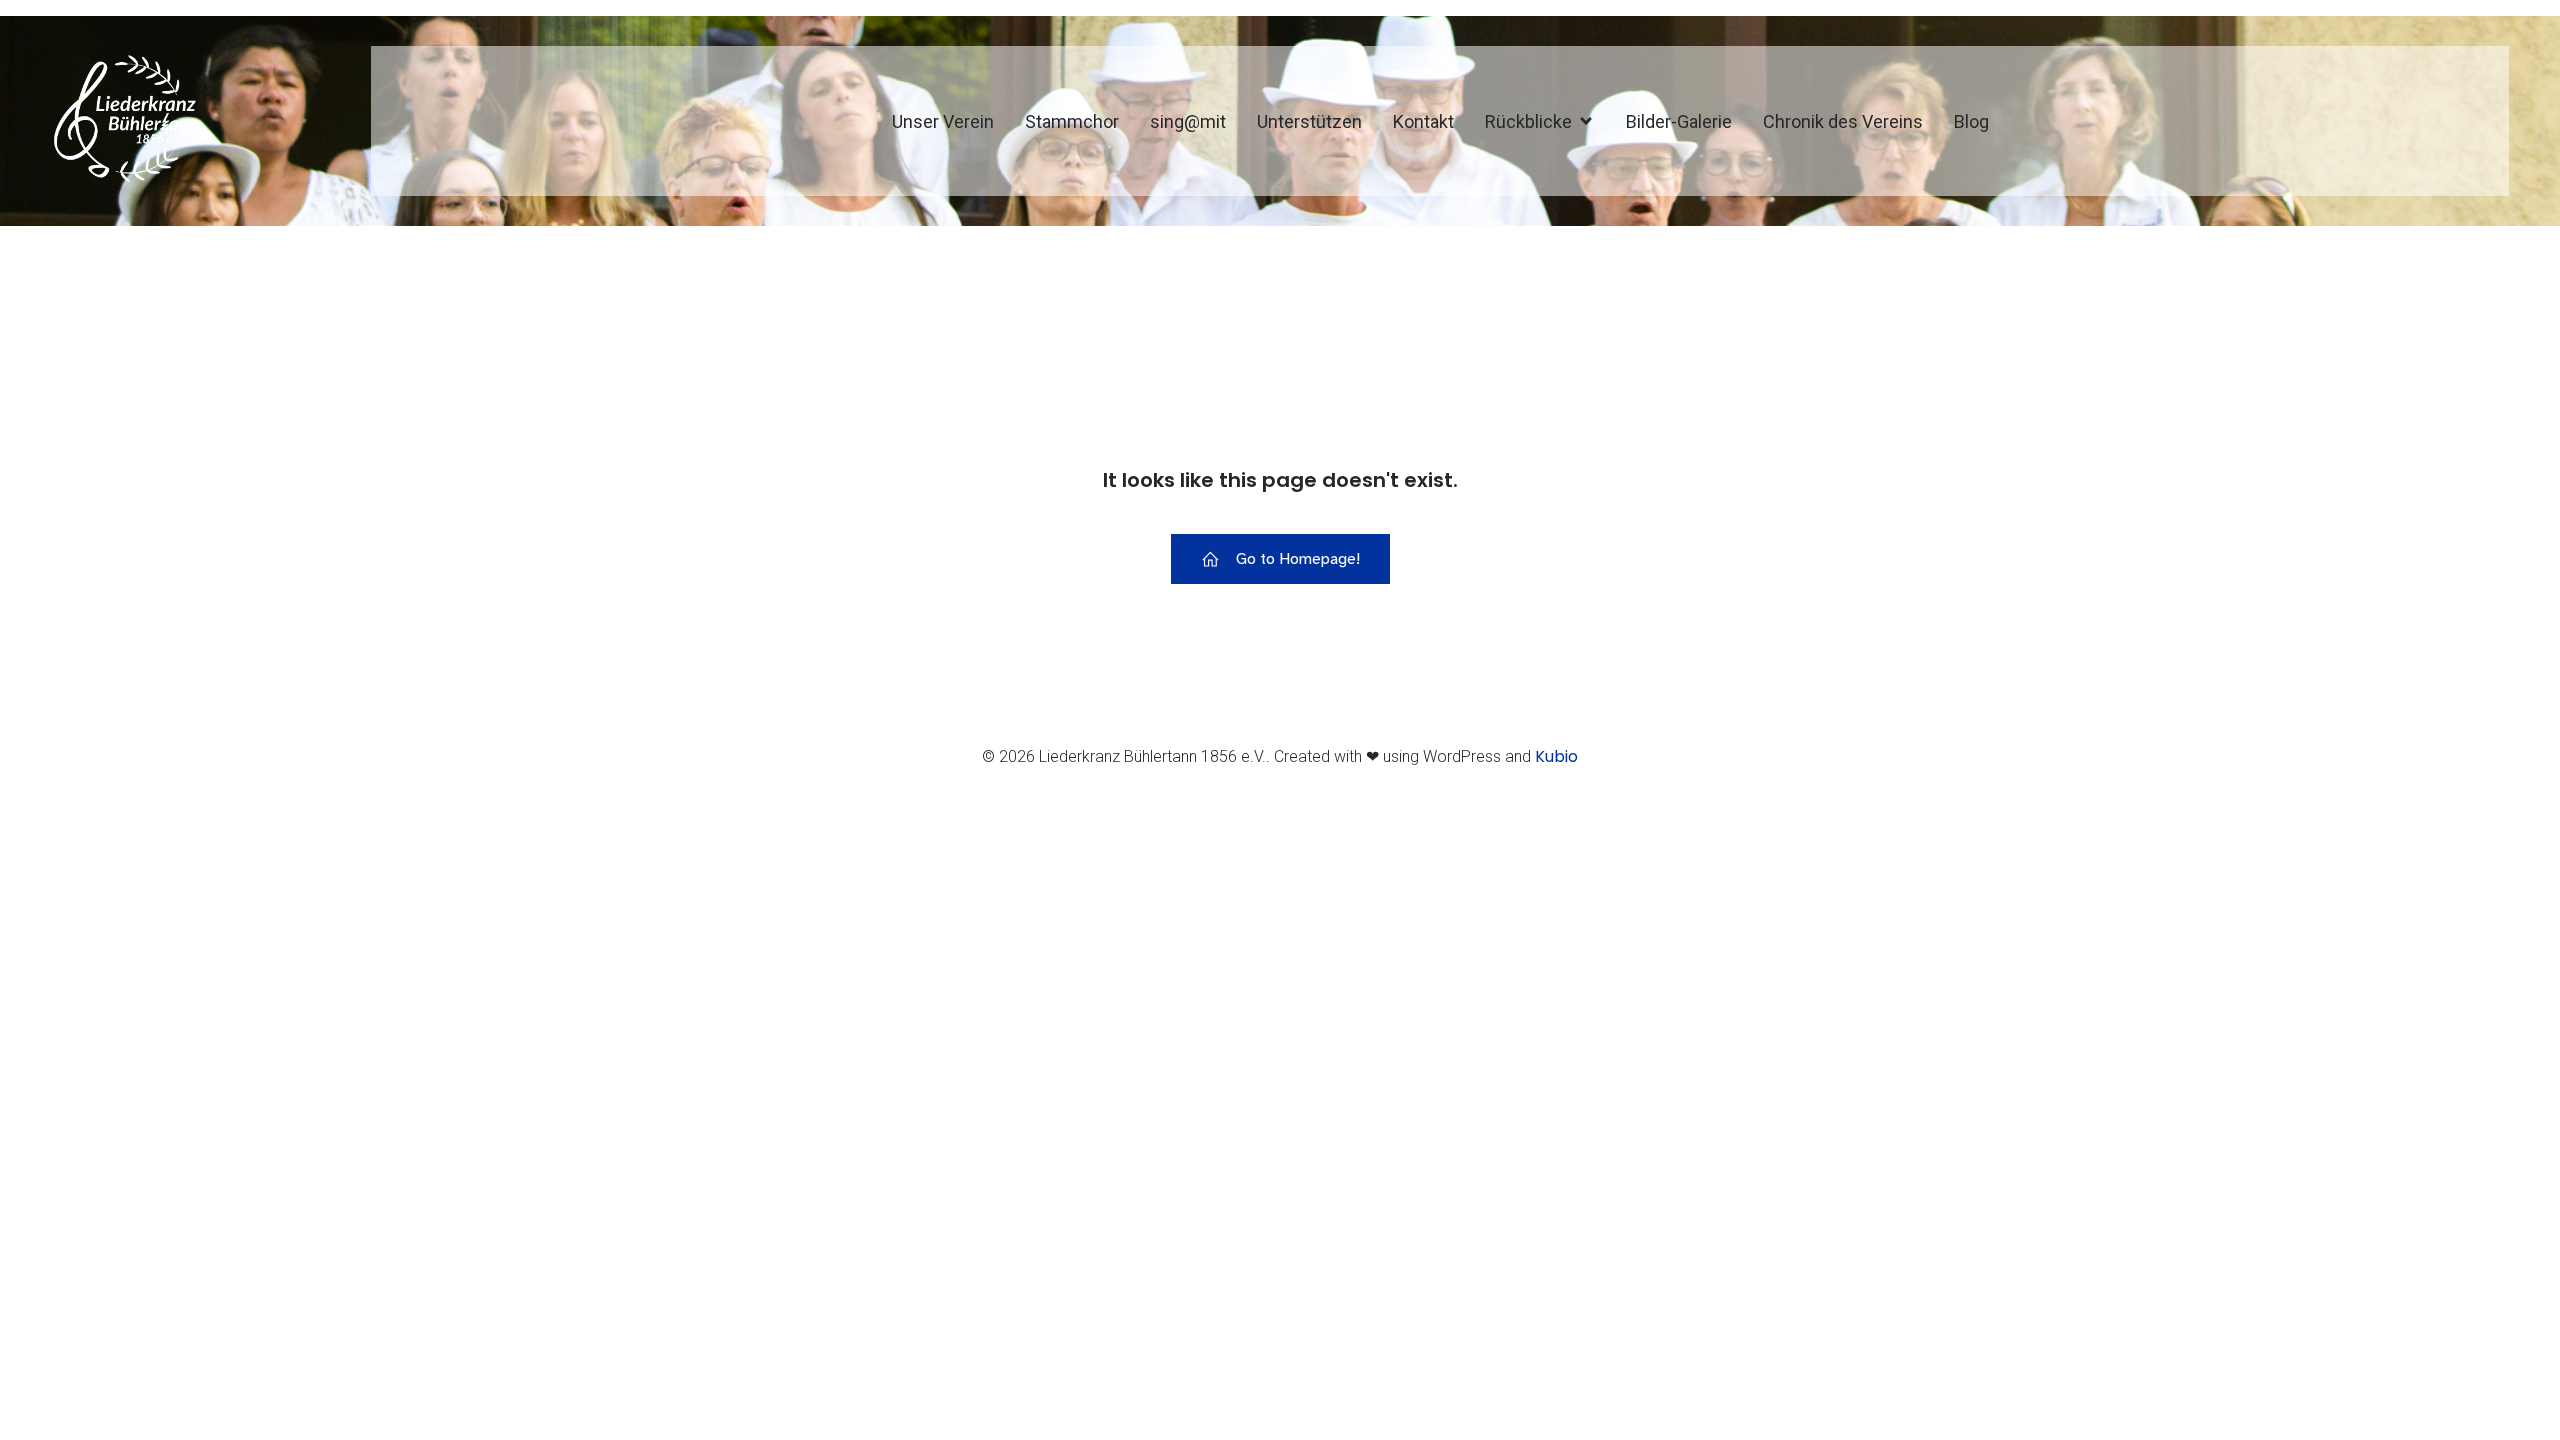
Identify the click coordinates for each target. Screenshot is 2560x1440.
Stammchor (1072, 121)
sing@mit (1188, 121)
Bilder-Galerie (1679, 121)
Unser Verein (943, 121)
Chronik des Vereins (1843, 121)
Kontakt (1423, 121)
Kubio (1556, 756)
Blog (1971, 121)
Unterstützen (1309, 121)
